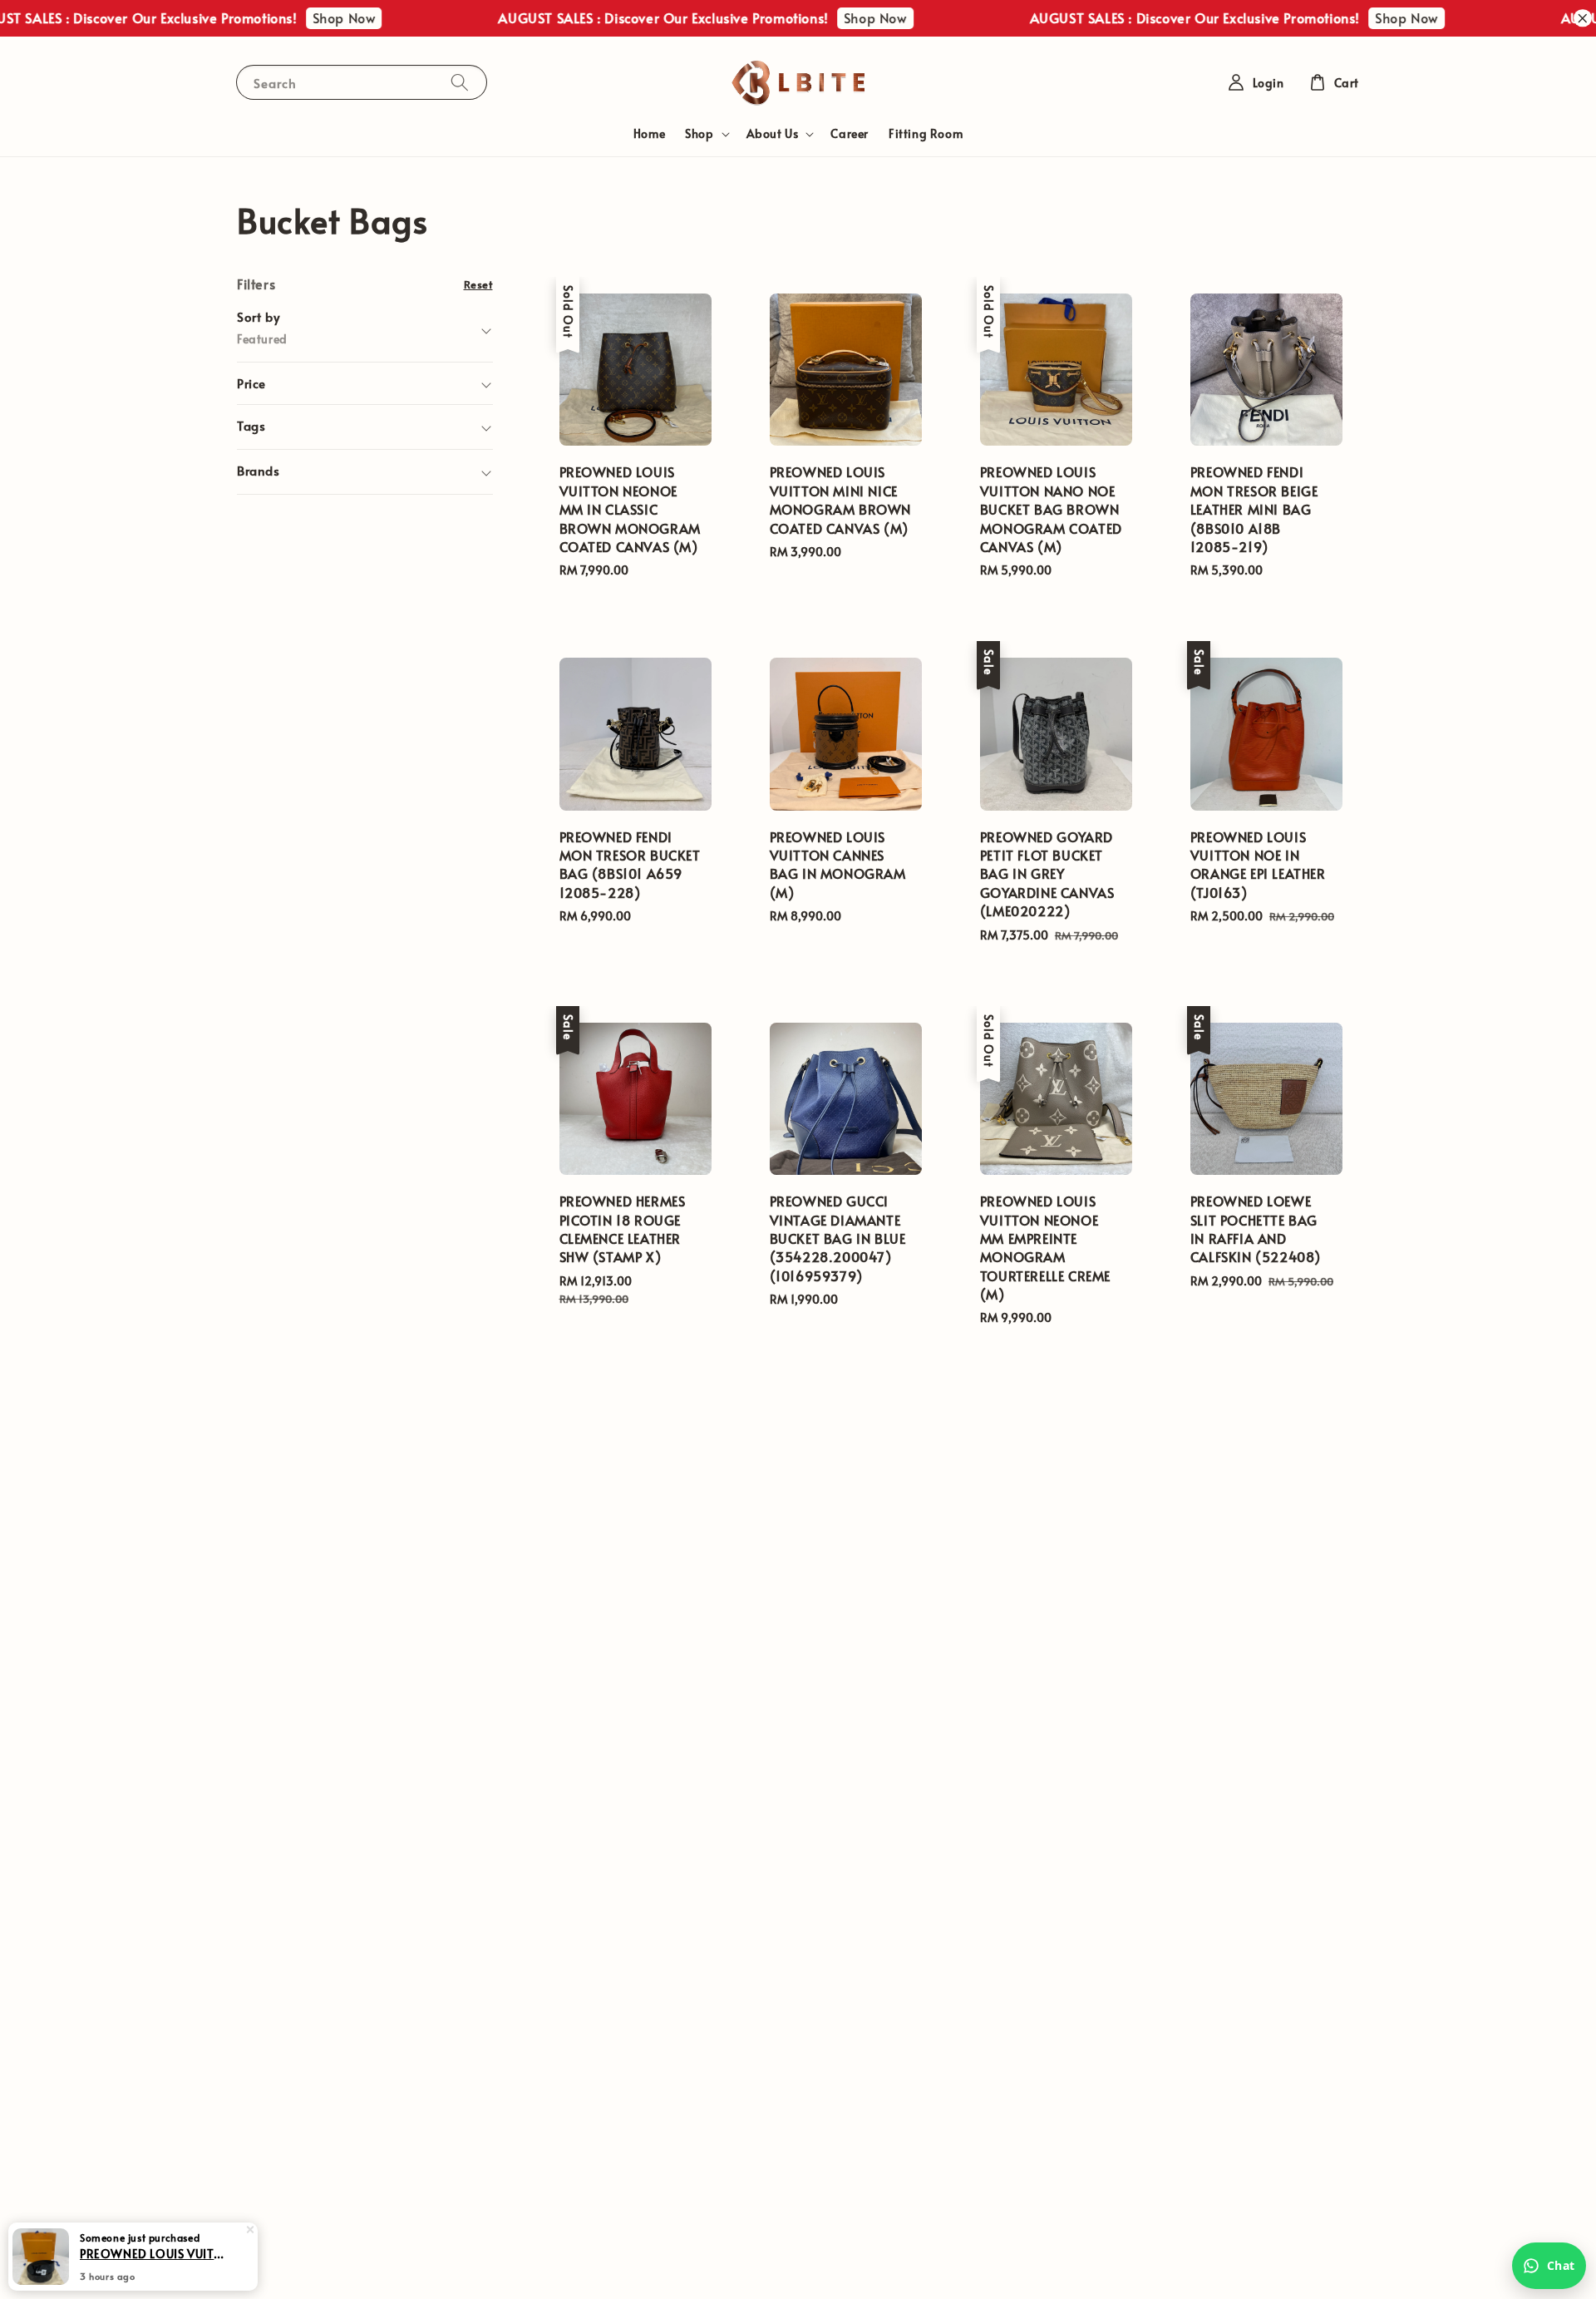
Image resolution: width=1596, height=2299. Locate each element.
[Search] (460, 82)
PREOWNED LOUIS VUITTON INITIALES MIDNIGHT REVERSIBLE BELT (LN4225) (153, 2253)
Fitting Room (926, 133)
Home (649, 133)
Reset (478, 284)
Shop (699, 134)
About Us (773, 134)
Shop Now (304, 17)
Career (850, 133)
